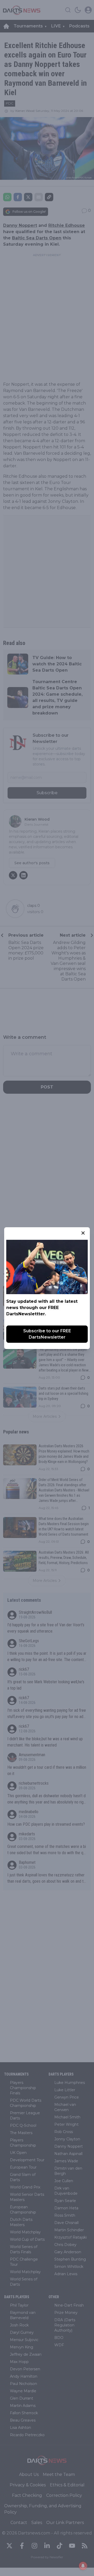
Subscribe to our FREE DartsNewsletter (47, 1334)
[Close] (83, 1233)
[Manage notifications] (83, 2566)
